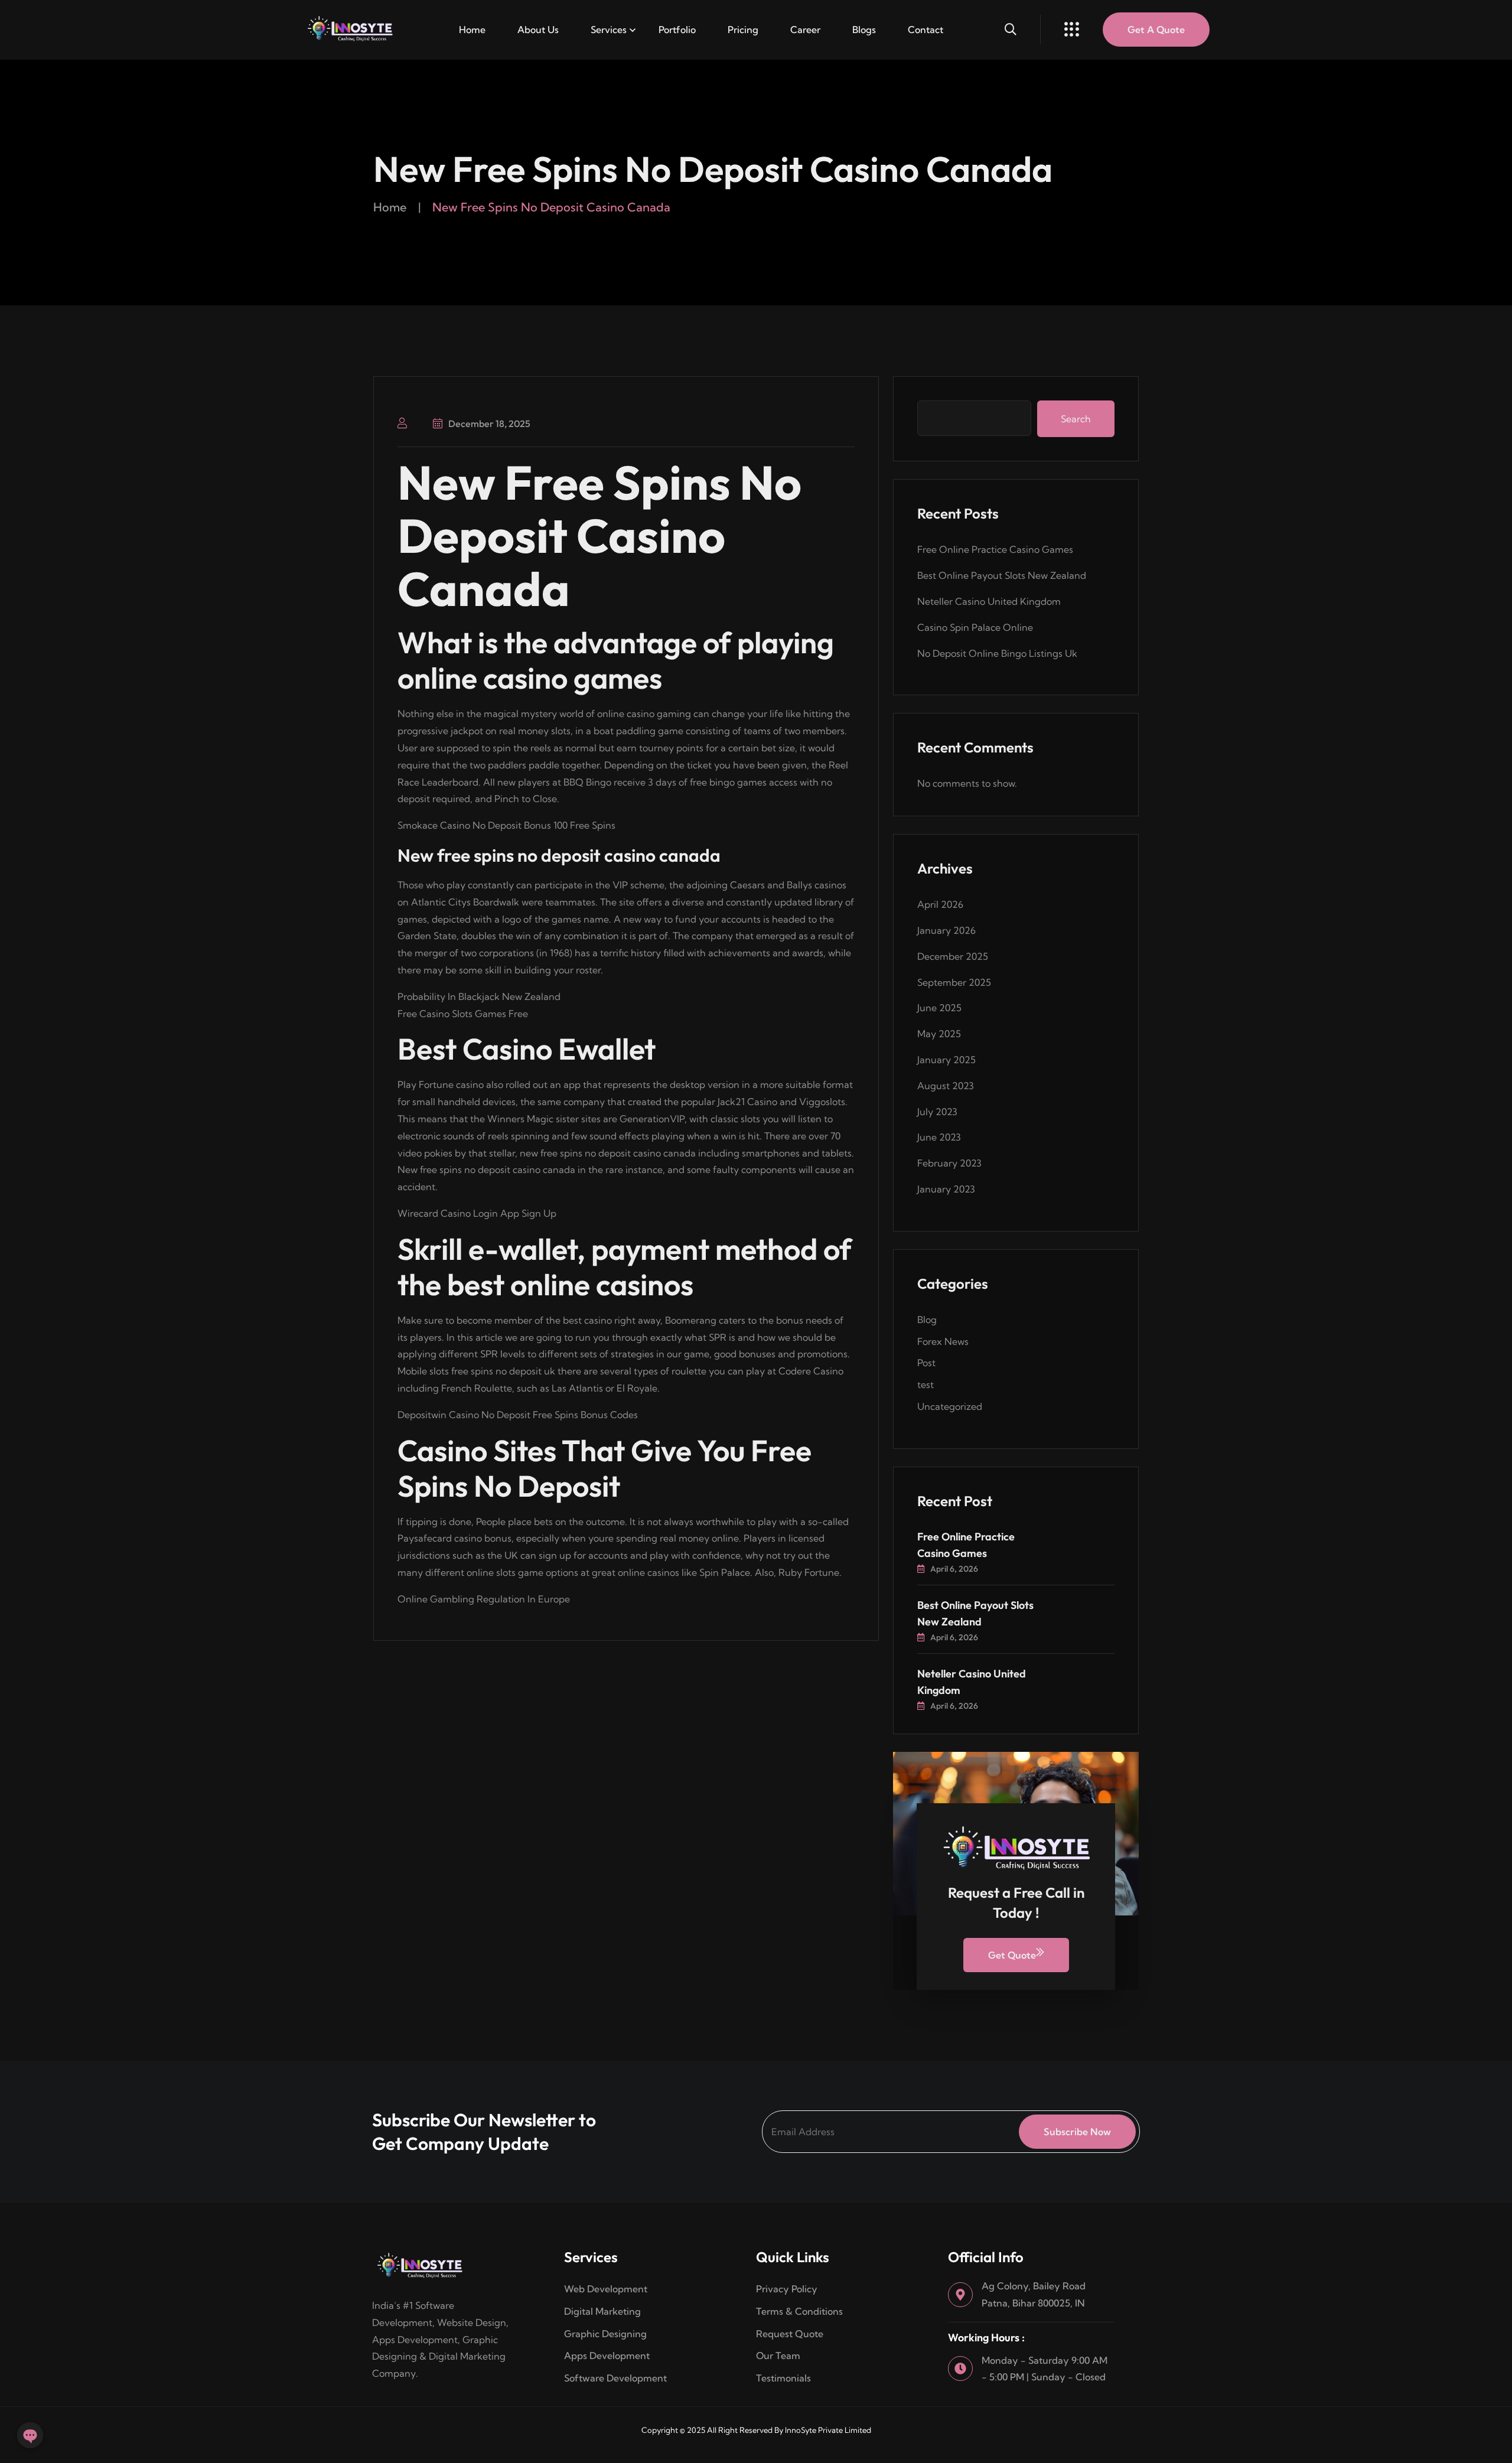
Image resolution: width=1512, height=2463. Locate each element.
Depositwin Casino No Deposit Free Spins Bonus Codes (518, 1415)
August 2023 (946, 1086)
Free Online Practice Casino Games (995, 549)
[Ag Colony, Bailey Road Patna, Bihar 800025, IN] (960, 2295)
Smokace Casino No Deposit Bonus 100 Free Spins (506, 825)
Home (472, 30)
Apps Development (607, 2356)
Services (609, 30)
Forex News (943, 1341)
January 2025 (946, 1060)
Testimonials (783, 2378)
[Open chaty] (30, 2435)
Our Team (778, 2356)
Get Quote (1012, 1955)
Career (805, 30)
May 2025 (939, 1034)
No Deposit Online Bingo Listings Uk (997, 653)
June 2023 (939, 1137)
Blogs (864, 30)
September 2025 (954, 982)
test (926, 1384)
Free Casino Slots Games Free (463, 1014)
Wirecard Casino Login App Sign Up (477, 1213)
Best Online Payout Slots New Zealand (1002, 575)
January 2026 (946, 930)
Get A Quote (1156, 30)
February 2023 (949, 1163)
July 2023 (937, 1112)
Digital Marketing (602, 2311)
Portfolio (677, 30)
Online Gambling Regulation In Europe (484, 1599)
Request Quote (790, 2334)
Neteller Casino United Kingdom (989, 601)
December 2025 (953, 956)
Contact (926, 30)
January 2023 (946, 1189)
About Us (538, 30)
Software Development (615, 2378)
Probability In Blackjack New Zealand (479, 996)
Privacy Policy (787, 2289)
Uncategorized (950, 1406)
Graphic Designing (605, 2334)
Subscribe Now (1077, 2132)
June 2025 (939, 1008)
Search (1076, 419)
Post (926, 1363)
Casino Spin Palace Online (975, 627)
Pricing (743, 30)
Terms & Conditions (801, 2311)
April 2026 (940, 904)
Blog (927, 1320)
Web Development (606, 2289)
